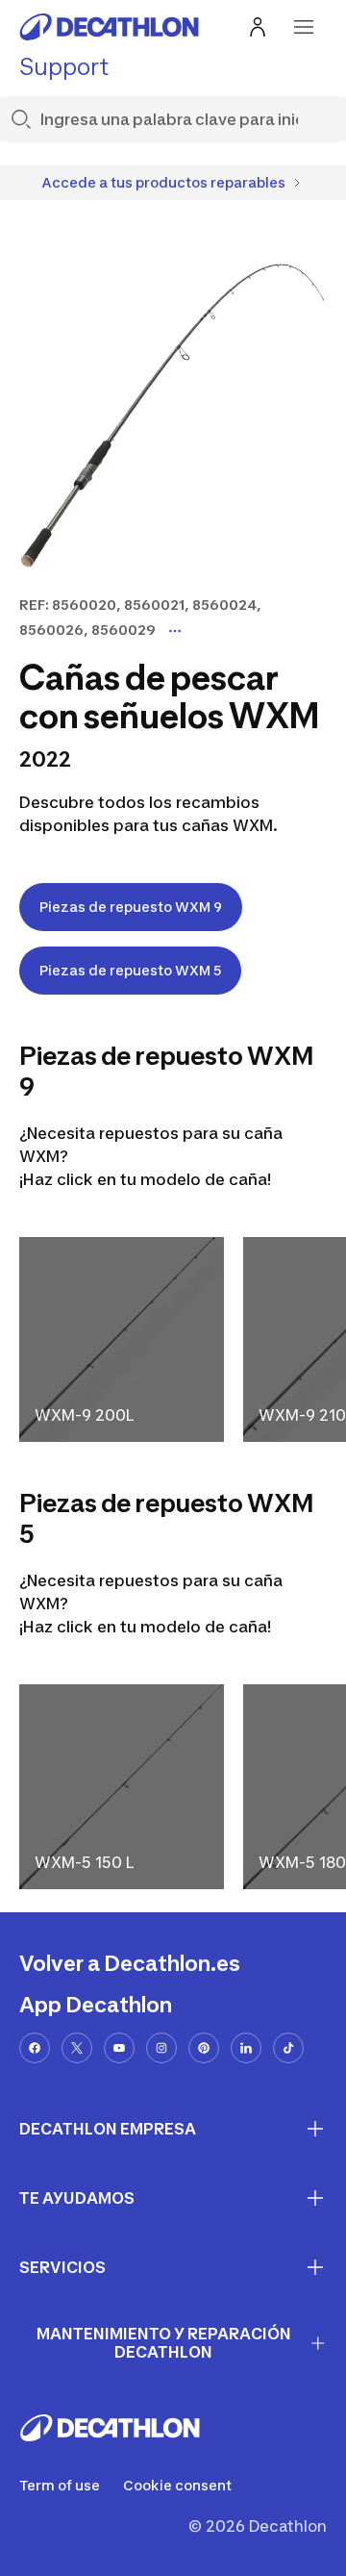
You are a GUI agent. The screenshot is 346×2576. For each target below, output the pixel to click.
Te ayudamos (77, 2198)
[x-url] (77, 2048)
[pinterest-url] (204, 2048)
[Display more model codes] (175, 631)
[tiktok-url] (288, 2048)
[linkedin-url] (246, 2048)
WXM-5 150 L (84, 1862)
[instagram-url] (161, 2048)
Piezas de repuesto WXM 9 (131, 907)
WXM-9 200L (84, 1415)
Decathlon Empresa (108, 2129)
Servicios (62, 2267)
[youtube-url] (119, 2048)
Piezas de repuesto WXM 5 (130, 970)
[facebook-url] (35, 2048)
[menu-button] (304, 27)
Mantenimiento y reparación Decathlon (164, 2343)
